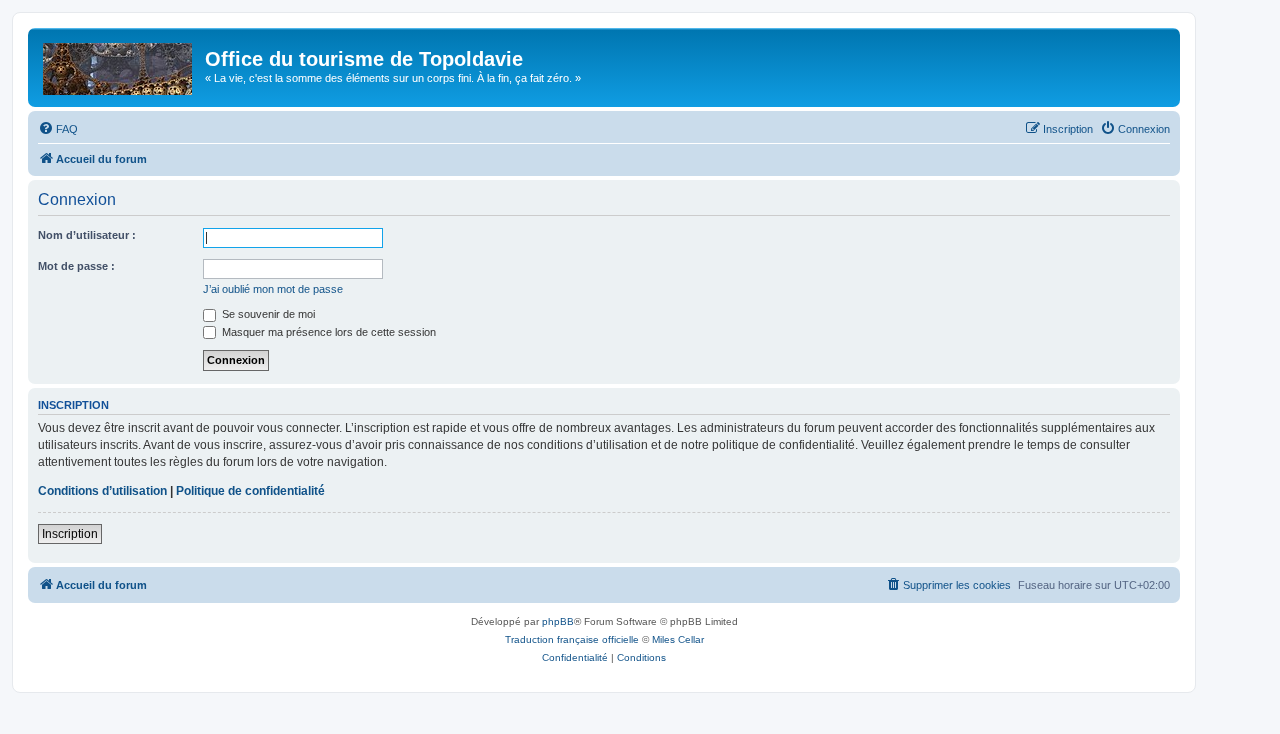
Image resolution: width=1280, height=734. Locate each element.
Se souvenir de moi (267, 314)
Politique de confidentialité (250, 491)
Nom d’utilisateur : (87, 235)
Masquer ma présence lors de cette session (327, 332)
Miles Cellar (678, 639)
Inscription (70, 534)
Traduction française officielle (572, 639)
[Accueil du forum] (119, 65)
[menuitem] (58, 129)
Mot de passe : (76, 266)
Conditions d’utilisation (102, 491)
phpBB (558, 621)
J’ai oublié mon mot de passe (273, 289)
